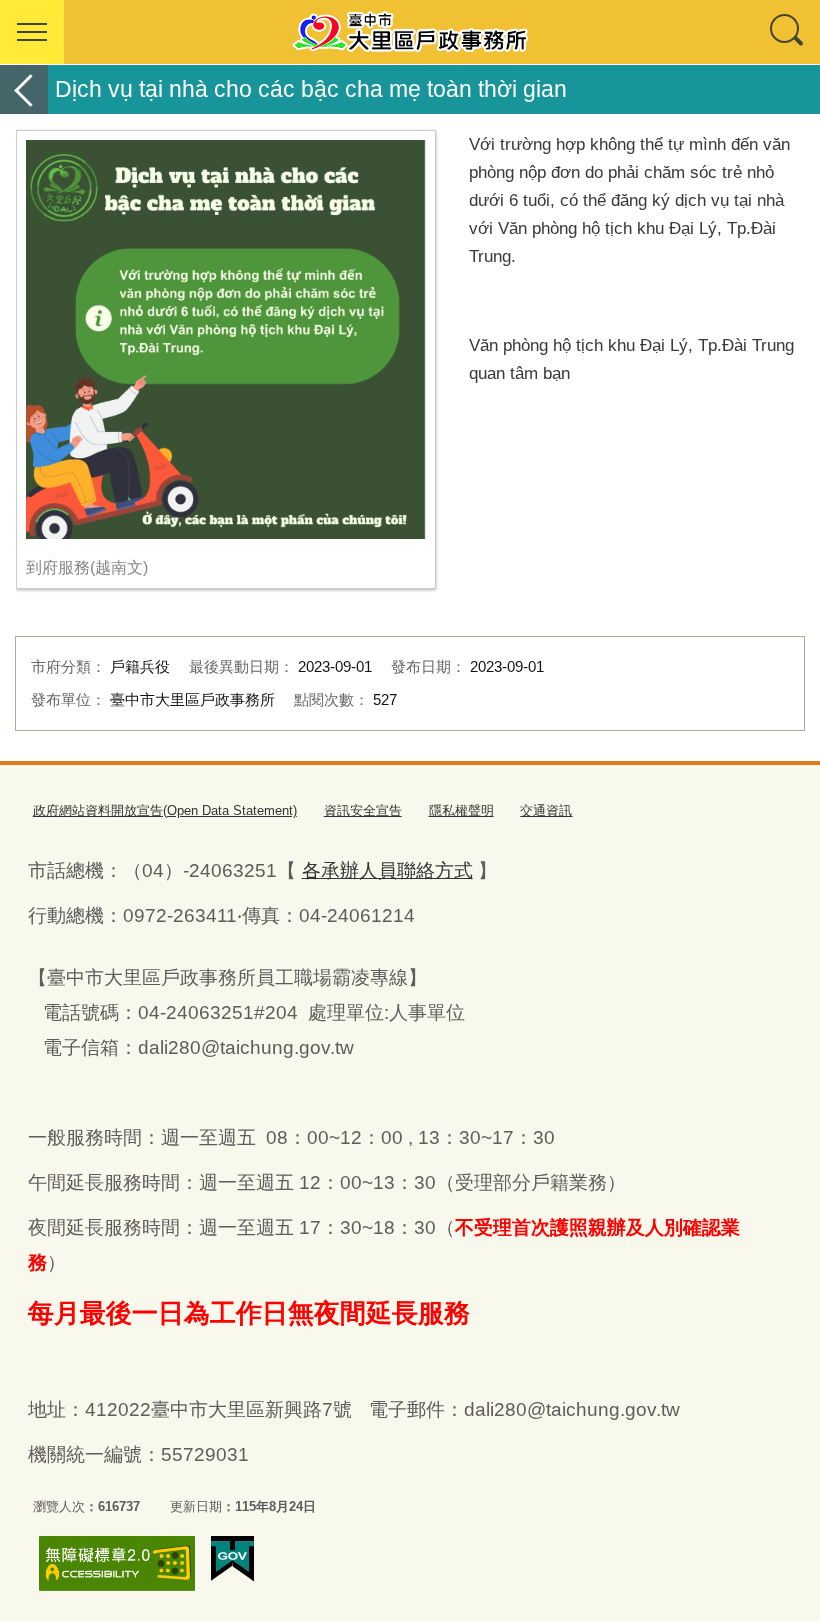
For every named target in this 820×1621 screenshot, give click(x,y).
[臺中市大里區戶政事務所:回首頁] (410, 32)
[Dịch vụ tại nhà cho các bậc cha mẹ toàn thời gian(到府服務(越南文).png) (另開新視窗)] (226, 339)
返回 (24, 89)
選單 (32, 32)
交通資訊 (546, 810)
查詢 (788, 32)
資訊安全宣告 (363, 810)
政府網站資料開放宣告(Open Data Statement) (165, 810)
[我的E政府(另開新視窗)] (232, 1559)
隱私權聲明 (461, 810)
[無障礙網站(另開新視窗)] (117, 1563)
